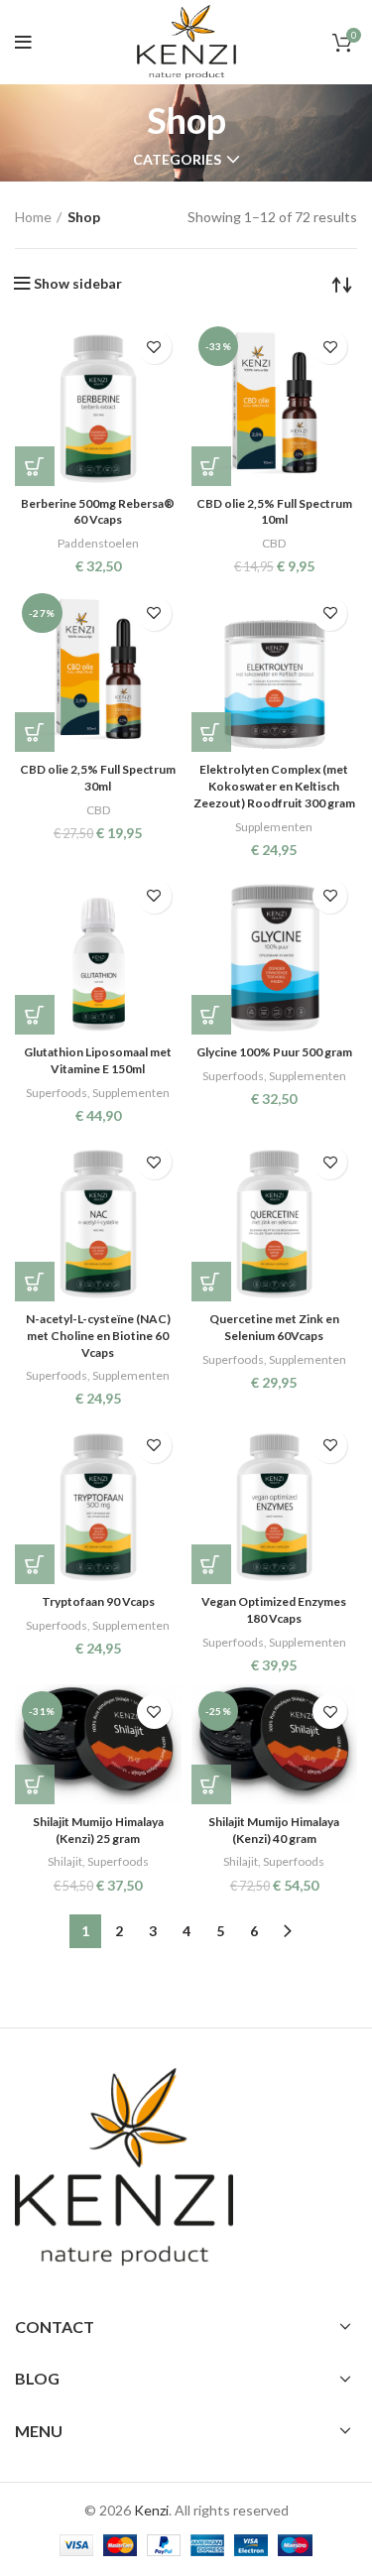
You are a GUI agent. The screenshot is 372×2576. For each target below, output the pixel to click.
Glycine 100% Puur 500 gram (274, 1052)
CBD (274, 543)
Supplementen (274, 827)
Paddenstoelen (98, 543)
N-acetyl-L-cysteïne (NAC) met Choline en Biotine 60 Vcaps (98, 1336)
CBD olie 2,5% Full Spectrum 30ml (98, 778)
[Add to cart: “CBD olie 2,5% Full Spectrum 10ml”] (211, 466)
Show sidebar (78, 284)
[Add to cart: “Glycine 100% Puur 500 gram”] (211, 1015)
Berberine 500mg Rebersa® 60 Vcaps (98, 512)
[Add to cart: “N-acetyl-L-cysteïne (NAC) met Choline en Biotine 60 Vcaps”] (35, 1282)
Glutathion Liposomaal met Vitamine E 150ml (98, 1060)
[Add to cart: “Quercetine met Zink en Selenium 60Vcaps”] (211, 1282)
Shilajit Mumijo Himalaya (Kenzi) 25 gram (98, 1830)
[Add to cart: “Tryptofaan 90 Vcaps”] (35, 1564)
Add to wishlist (154, 347)
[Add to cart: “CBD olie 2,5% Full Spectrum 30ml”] (35, 732)
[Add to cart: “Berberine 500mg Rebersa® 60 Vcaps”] (35, 466)
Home (33, 217)
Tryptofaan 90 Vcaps (98, 1601)
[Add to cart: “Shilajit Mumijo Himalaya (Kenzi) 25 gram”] (35, 1784)
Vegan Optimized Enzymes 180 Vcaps (274, 1610)
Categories (177, 160)
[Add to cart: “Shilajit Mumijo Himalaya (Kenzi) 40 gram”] (211, 1784)
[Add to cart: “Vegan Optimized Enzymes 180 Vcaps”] (211, 1564)
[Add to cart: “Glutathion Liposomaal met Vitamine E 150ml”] (35, 1015)
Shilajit (65, 1861)
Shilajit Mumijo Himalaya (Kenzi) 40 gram (274, 1830)
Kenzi (151, 2510)
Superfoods (57, 1093)
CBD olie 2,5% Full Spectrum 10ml (274, 512)
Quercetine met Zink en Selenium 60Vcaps (274, 1327)
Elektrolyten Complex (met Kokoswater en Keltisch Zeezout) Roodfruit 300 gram (274, 786)
